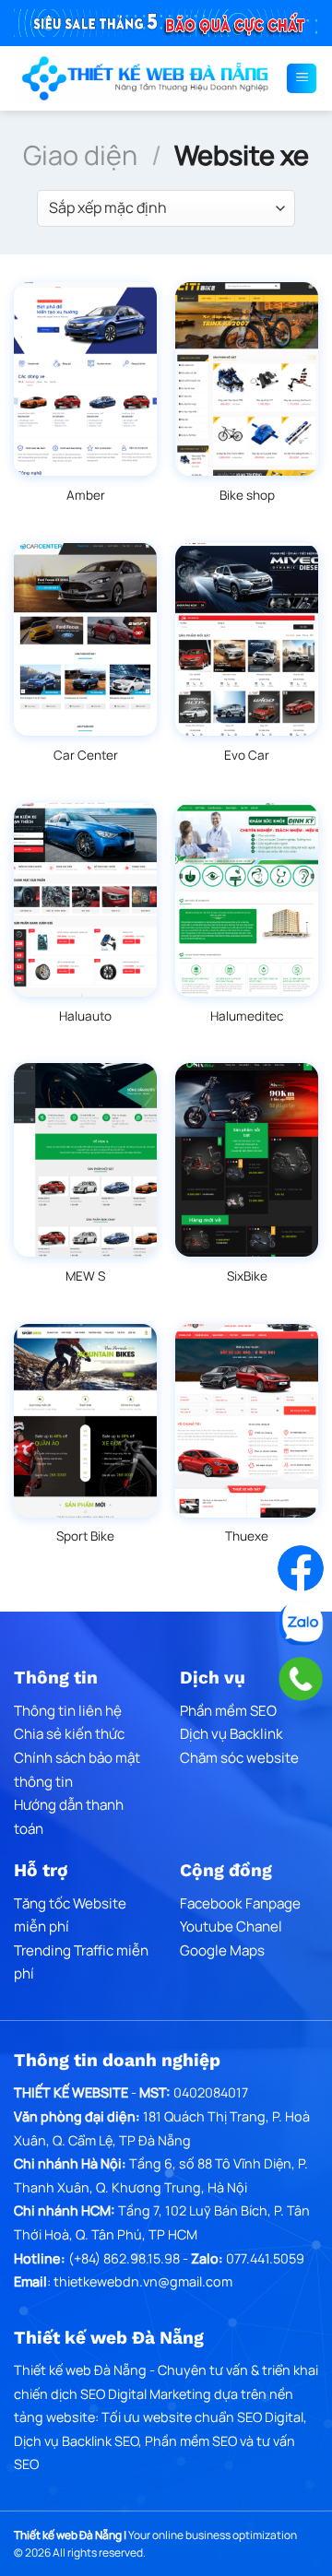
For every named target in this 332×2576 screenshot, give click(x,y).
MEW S (85, 1276)
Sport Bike (85, 1536)
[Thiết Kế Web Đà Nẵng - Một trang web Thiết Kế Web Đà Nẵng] (143, 78)
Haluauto (85, 1016)
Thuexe (247, 1536)
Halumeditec (247, 1016)
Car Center (86, 756)
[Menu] (302, 78)
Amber (86, 496)
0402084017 (211, 2092)
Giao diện (80, 155)
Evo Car (247, 756)
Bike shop (247, 496)
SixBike (247, 1276)
